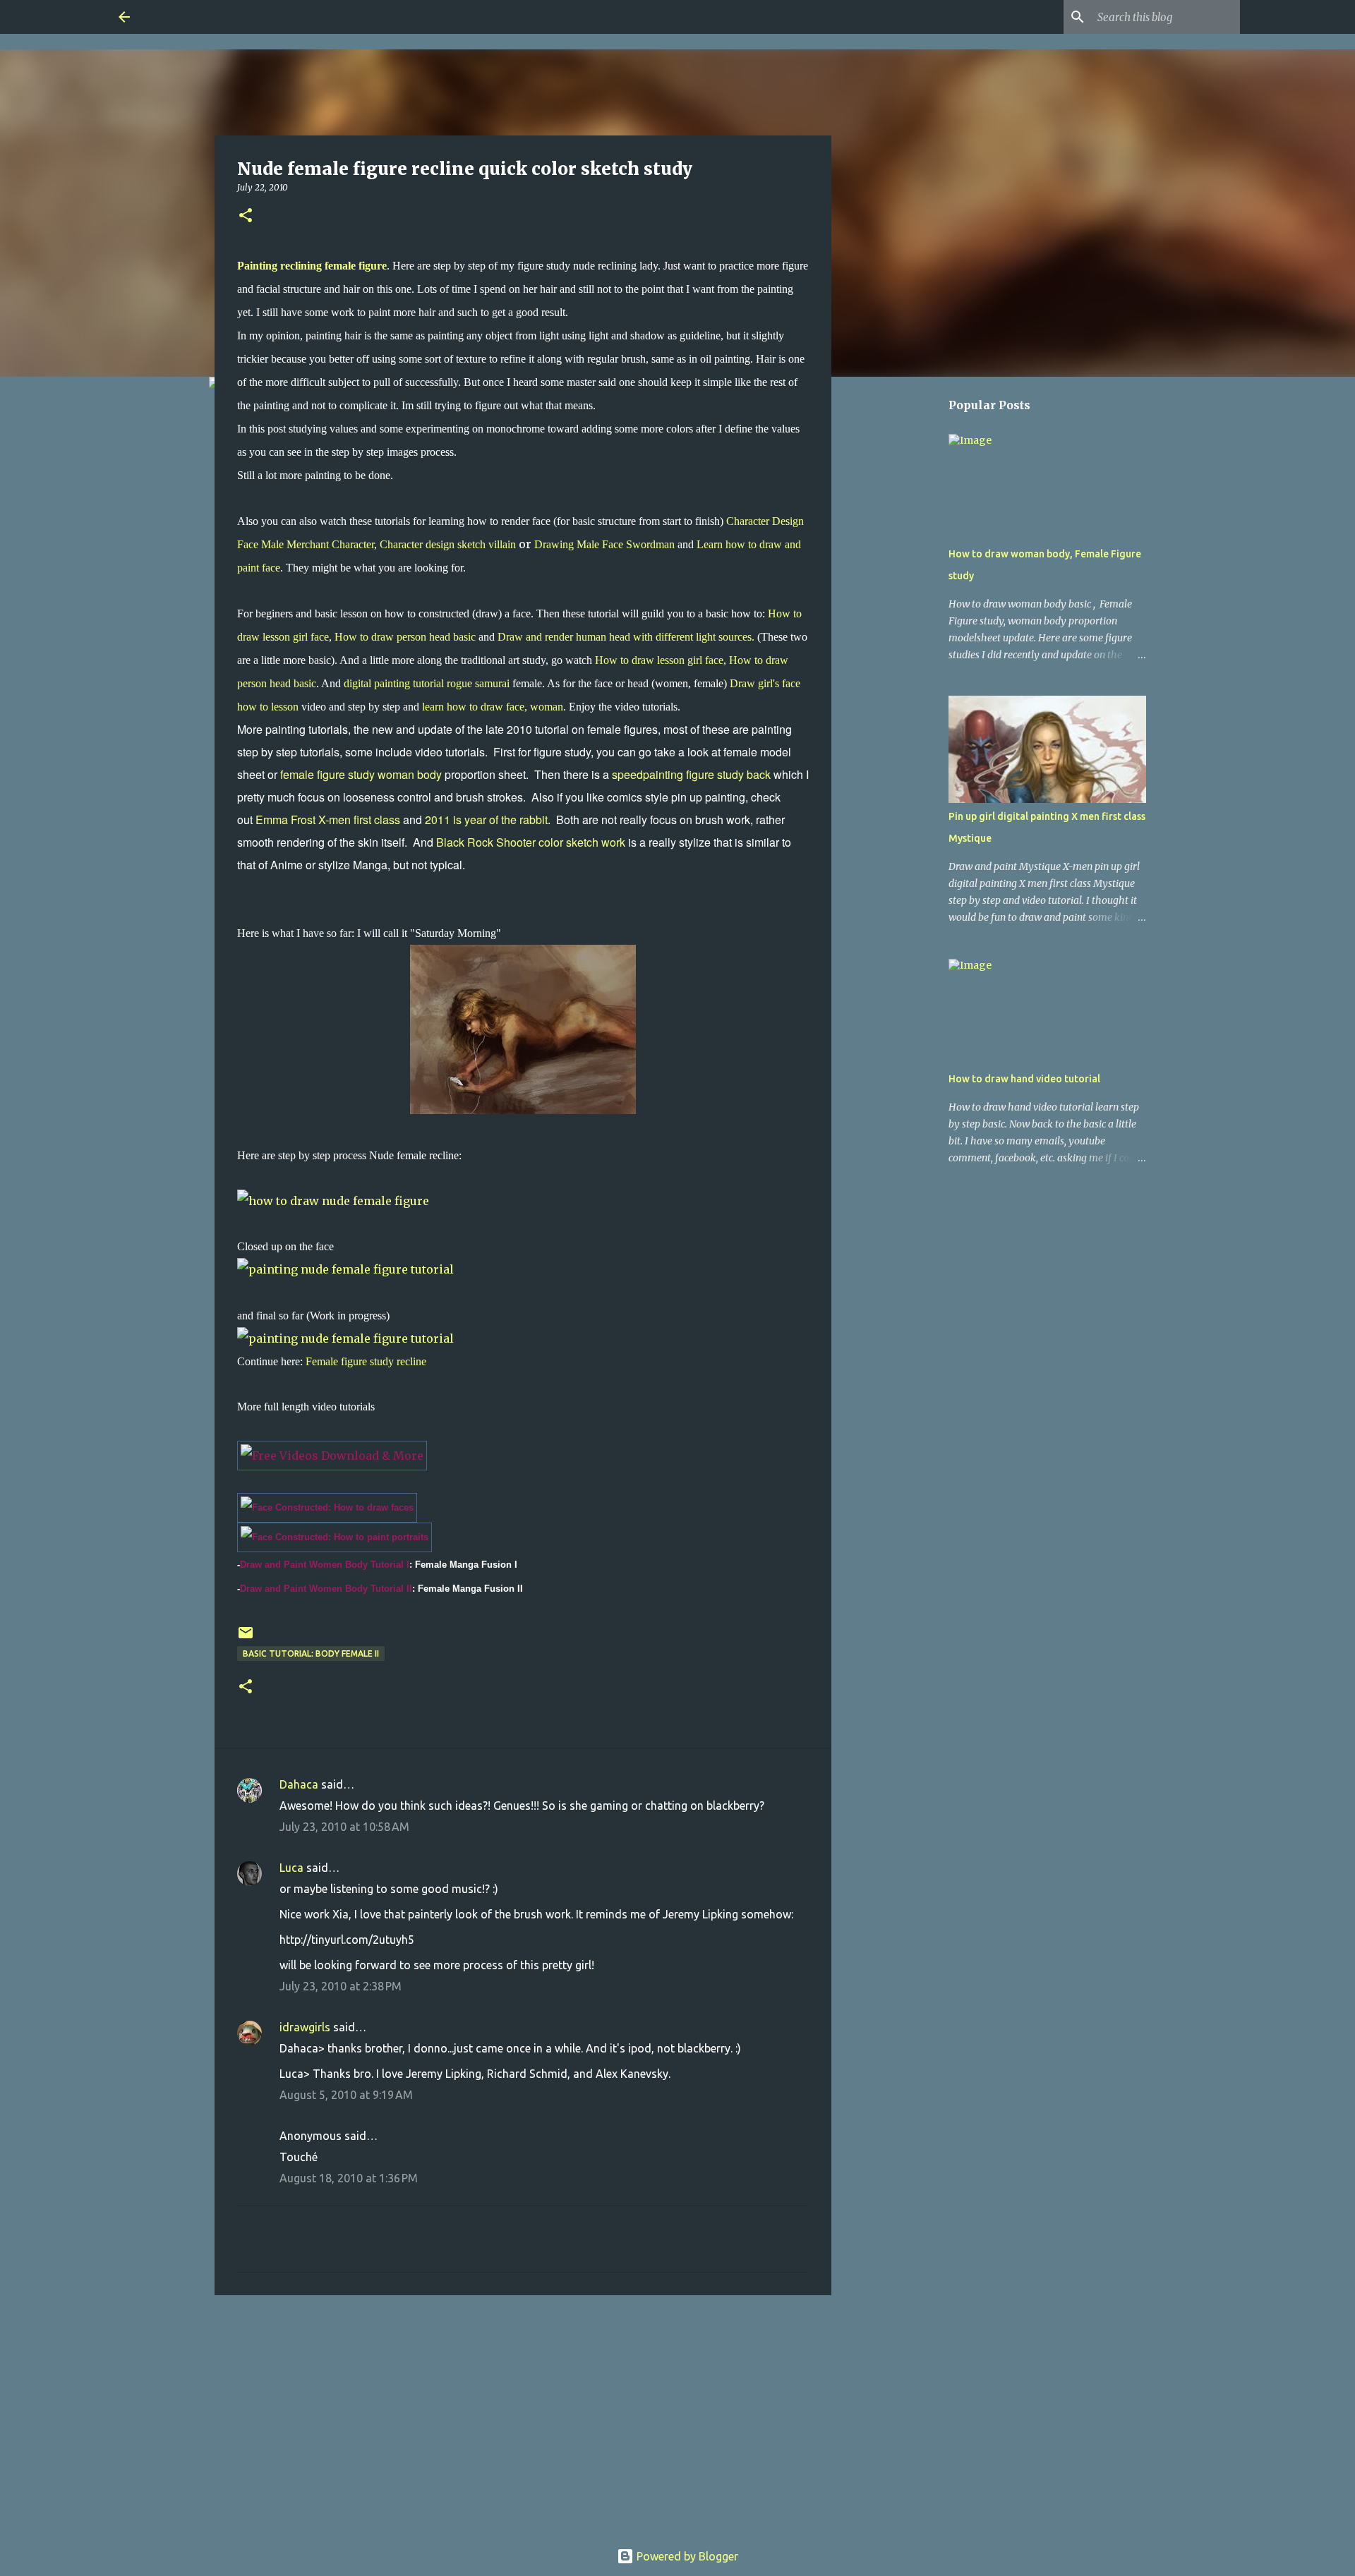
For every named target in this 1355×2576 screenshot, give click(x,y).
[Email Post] (246, 1638)
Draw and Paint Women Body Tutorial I (325, 1565)
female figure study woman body (360, 774)
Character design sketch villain (448, 544)
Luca (291, 1868)
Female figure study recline (366, 1361)
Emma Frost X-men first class (328, 820)
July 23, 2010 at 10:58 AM (344, 1827)
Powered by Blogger (686, 2556)
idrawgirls (305, 2027)
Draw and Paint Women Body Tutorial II (326, 1589)
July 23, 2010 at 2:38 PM (341, 1986)
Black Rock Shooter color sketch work (531, 842)
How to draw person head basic (405, 637)
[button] (246, 216)
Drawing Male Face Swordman (604, 544)
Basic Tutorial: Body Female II (311, 1653)
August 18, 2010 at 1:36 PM (349, 2178)
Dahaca (299, 1784)
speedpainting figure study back (691, 774)
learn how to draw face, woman (493, 707)
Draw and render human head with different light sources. (626, 637)
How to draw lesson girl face (658, 660)
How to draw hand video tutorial (1024, 1079)
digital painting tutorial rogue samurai (428, 683)
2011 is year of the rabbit (486, 820)
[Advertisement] (523, 2415)
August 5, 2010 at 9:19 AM (346, 2095)
